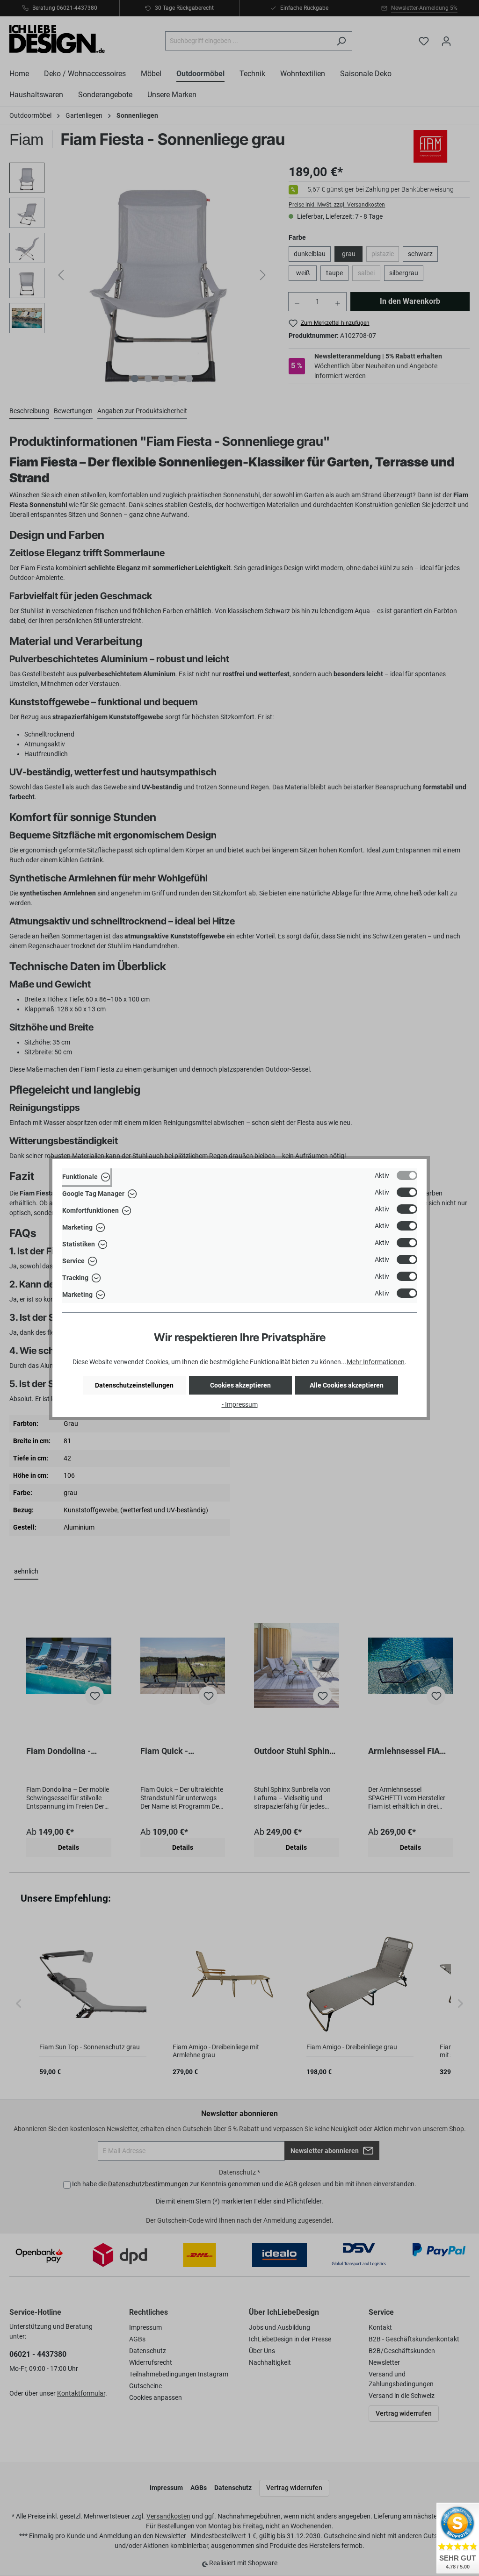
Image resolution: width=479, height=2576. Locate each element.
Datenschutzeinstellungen (134, 1385)
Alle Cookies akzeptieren (347, 1385)
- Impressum (240, 1404)
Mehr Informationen (376, 1362)
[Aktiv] (407, 1175)
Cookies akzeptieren (240, 1385)
